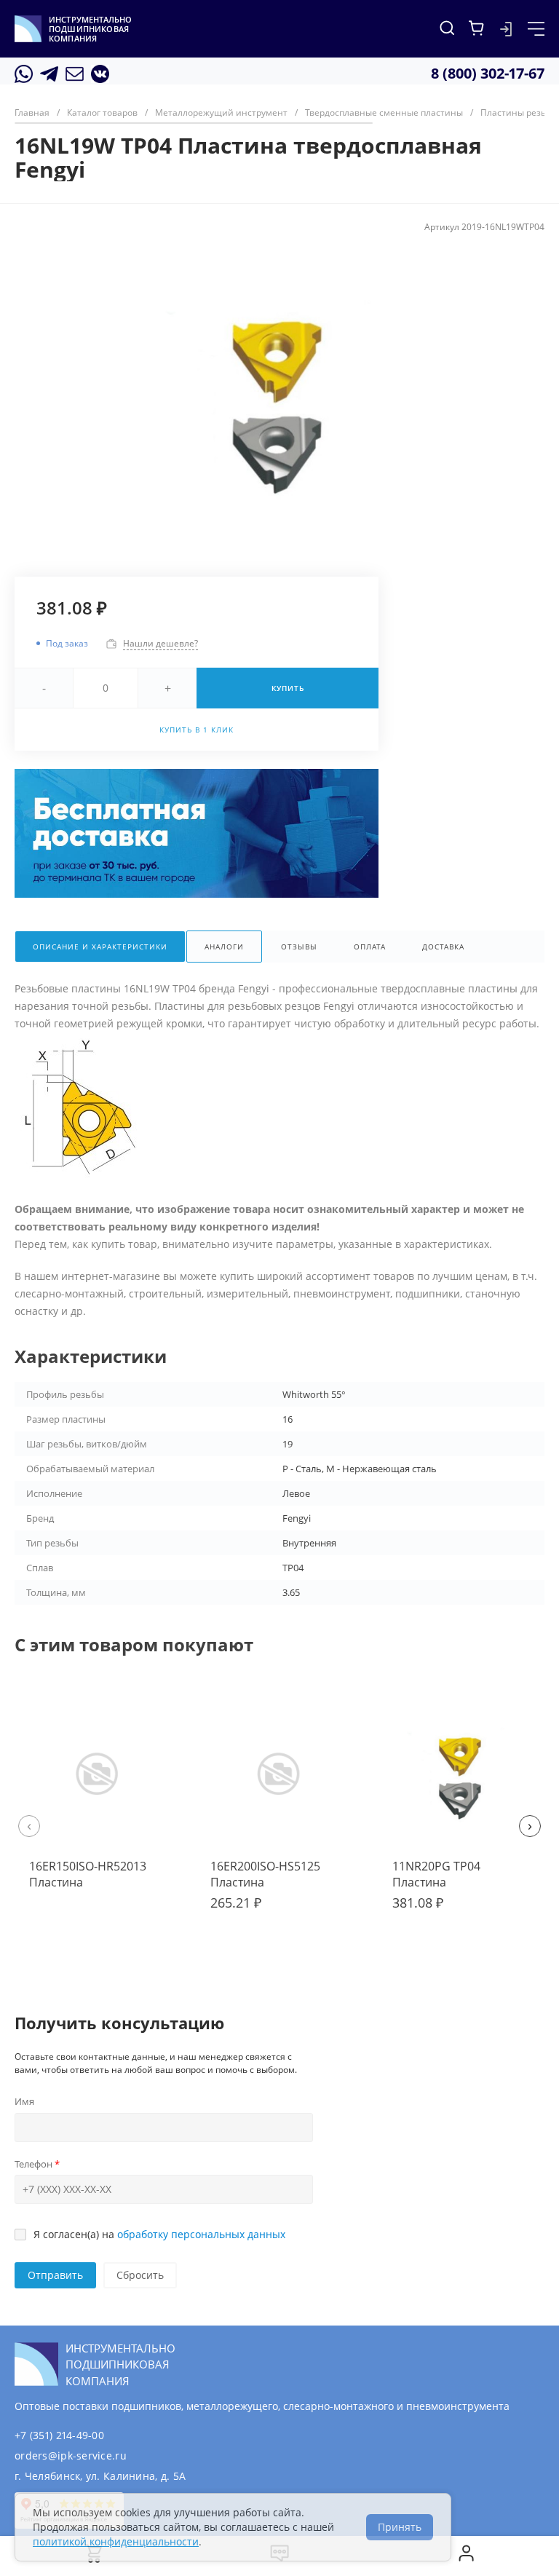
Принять (400, 2527)
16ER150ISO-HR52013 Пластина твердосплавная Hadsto (97, 1882)
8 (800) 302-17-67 (488, 73)
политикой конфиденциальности (116, 2541)
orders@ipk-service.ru (71, 2456)
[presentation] (29, 1826)
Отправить (55, 2275)
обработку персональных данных (201, 2234)
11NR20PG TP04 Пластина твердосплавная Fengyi (457, 1882)
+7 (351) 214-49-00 (59, 2435)
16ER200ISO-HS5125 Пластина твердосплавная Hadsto (278, 1882)
